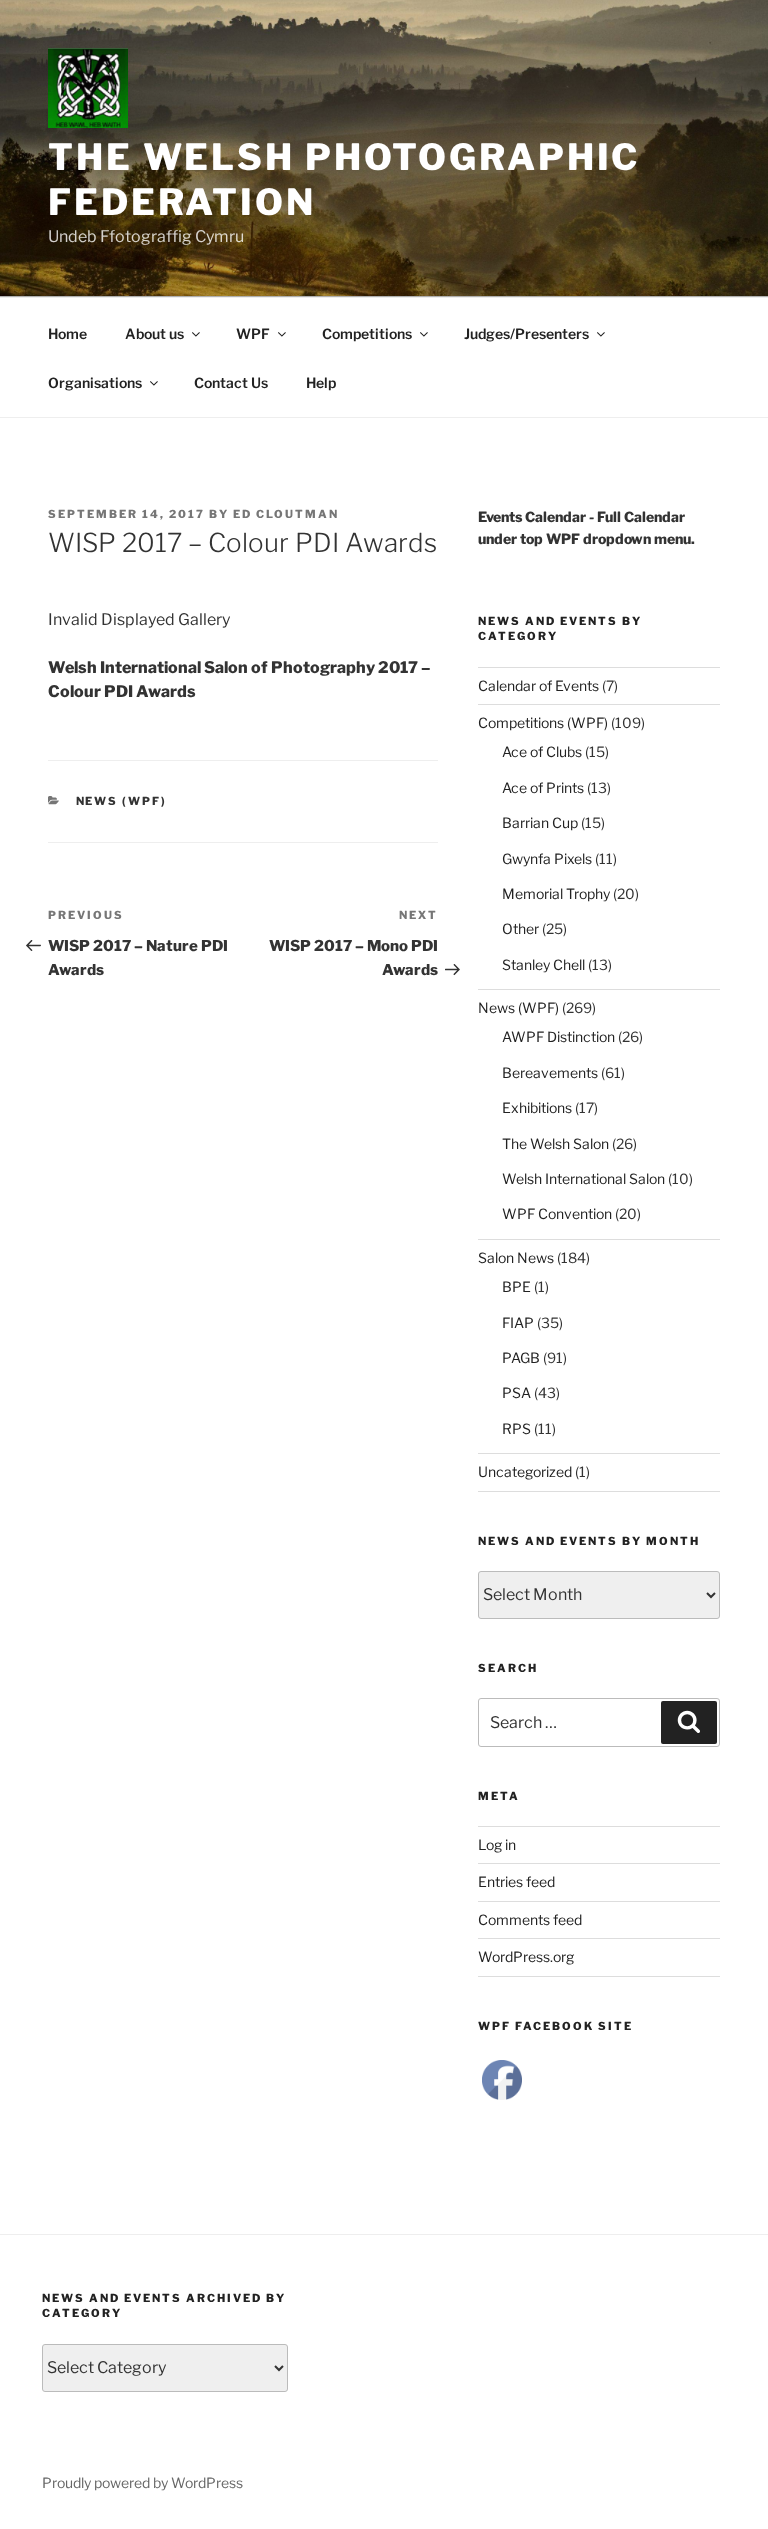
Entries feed (516, 1881)
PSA (516, 1392)
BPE (516, 1286)
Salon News (516, 1257)
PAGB (521, 1357)
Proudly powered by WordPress (142, 2482)
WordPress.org (526, 1956)
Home (67, 333)
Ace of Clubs (542, 751)
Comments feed (530, 1919)
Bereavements (550, 1072)
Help (321, 382)
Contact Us (231, 382)
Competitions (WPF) (543, 722)
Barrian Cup (540, 822)
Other (520, 928)
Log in (497, 1844)
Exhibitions (537, 1107)
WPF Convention (557, 1213)
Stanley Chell (543, 964)
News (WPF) (122, 801)
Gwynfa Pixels (547, 858)
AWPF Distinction (558, 1036)
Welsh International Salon (583, 1178)
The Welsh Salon (555, 1143)
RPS (516, 1428)
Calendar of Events (538, 685)
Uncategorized (525, 1471)
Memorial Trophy (556, 893)
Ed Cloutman (286, 514)
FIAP (518, 1322)
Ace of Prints (543, 787)
